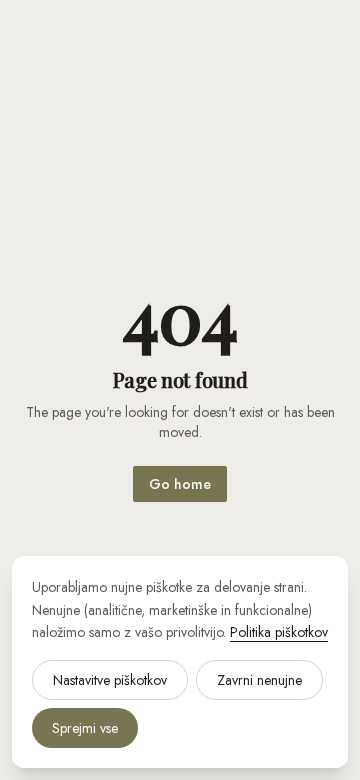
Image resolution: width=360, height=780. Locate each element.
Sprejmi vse (85, 728)
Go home (180, 484)
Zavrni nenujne (259, 680)
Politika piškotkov (279, 632)
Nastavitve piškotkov (110, 680)
